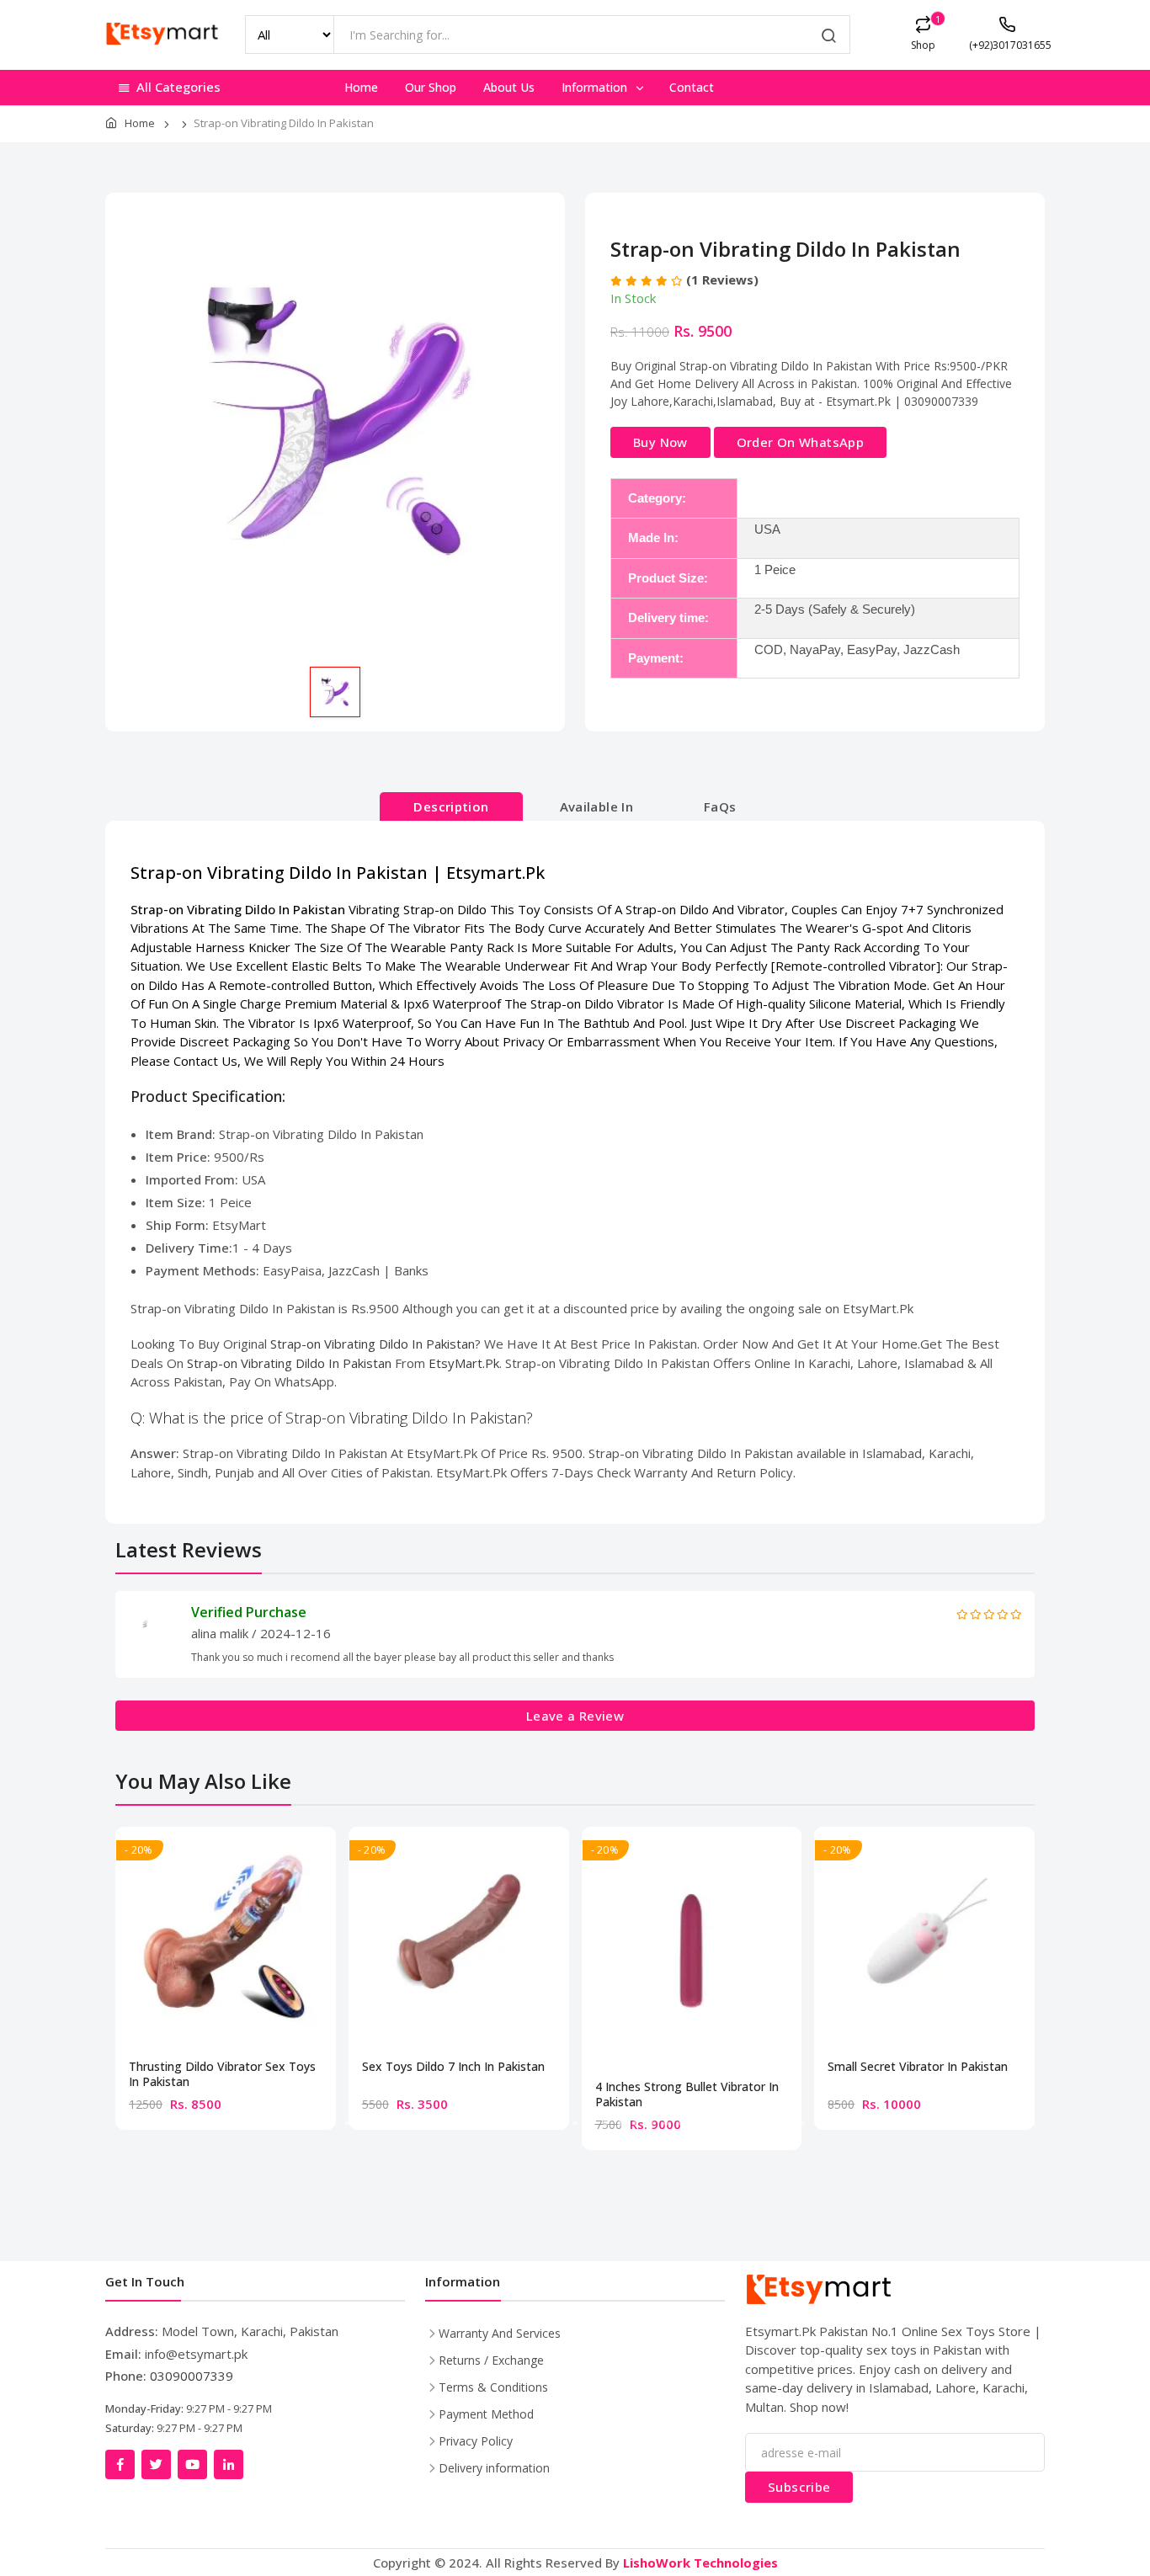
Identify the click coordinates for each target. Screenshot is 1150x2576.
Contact (692, 87)
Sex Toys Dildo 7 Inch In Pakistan (453, 2067)
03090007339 (192, 2376)
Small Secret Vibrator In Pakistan (918, 2067)
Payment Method (486, 2414)
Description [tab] (451, 806)
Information (596, 87)
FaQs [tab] (720, 806)
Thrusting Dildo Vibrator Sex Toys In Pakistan (222, 2074)
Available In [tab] (597, 806)
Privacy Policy (476, 2441)
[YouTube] (192, 2464)
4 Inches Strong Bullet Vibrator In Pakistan (687, 2094)
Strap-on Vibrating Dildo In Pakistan (373, 1344)
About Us (509, 87)
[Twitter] (156, 2464)
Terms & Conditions (493, 2387)
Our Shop (431, 87)
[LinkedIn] (229, 2464)
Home (361, 87)
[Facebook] (120, 2464)
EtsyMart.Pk (464, 1363)
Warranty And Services (500, 2333)
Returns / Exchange (491, 2360)
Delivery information (494, 2468)
